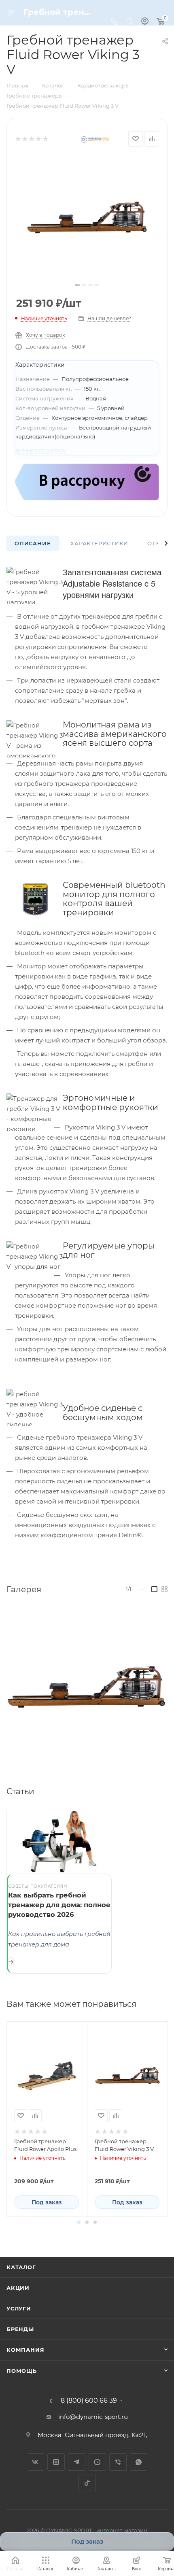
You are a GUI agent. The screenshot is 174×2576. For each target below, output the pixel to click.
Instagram (56, 2462)
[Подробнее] (11, 1962)
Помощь (22, 2371)
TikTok (87, 2483)
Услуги (19, 2308)
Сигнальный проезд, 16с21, (107, 2435)
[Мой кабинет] (145, 22)
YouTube (97, 2462)
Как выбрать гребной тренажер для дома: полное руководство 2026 (59, 1905)
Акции (18, 2288)
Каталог (21, 2267)
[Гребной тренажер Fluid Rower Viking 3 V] (87, 217)
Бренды (20, 2329)
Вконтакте (35, 2462)
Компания (25, 2350)
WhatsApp (139, 2462)
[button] (79, 2222)
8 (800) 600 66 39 (89, 2401)
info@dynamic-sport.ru (93, 2417)
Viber (118, 2462)
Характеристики (99, 543)
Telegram (77, 2462)
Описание (33, 543)
